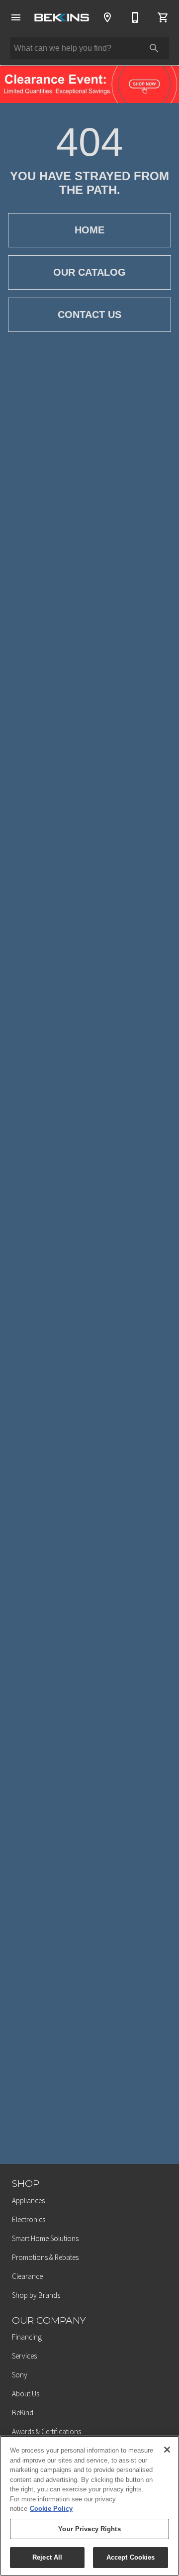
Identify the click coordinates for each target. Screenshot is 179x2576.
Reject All (47, 2557)
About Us (26, 2394)
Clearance (27, 2276)
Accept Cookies (131, 2557)
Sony (20, 2375)
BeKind (23, 2413)
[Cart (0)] (163, 17)
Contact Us (89, 315)
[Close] (167, 2450)
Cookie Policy (51, 2509)
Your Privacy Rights (89, 2529)
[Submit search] (154, 48)
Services (24, 2356)
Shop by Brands (36, 2295)
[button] (16, 17)
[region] (89, 2506)
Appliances (28, 2200)
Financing (27, 2337)
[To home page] (62, 17)
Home (89, 230)
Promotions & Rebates (45, 2257)
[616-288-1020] (135, 17)
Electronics (29, 2219)
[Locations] (107, 17)
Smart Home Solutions (45, 2238)
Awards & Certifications (46, 2431)
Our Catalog (89, 272)
